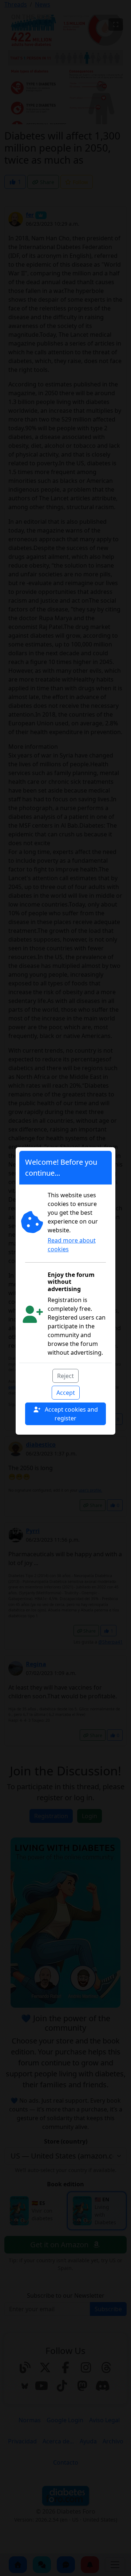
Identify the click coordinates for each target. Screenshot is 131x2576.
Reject (65, 1376)
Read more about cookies (72, 1245)
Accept (66, 1393)
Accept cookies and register (71, 1414)
